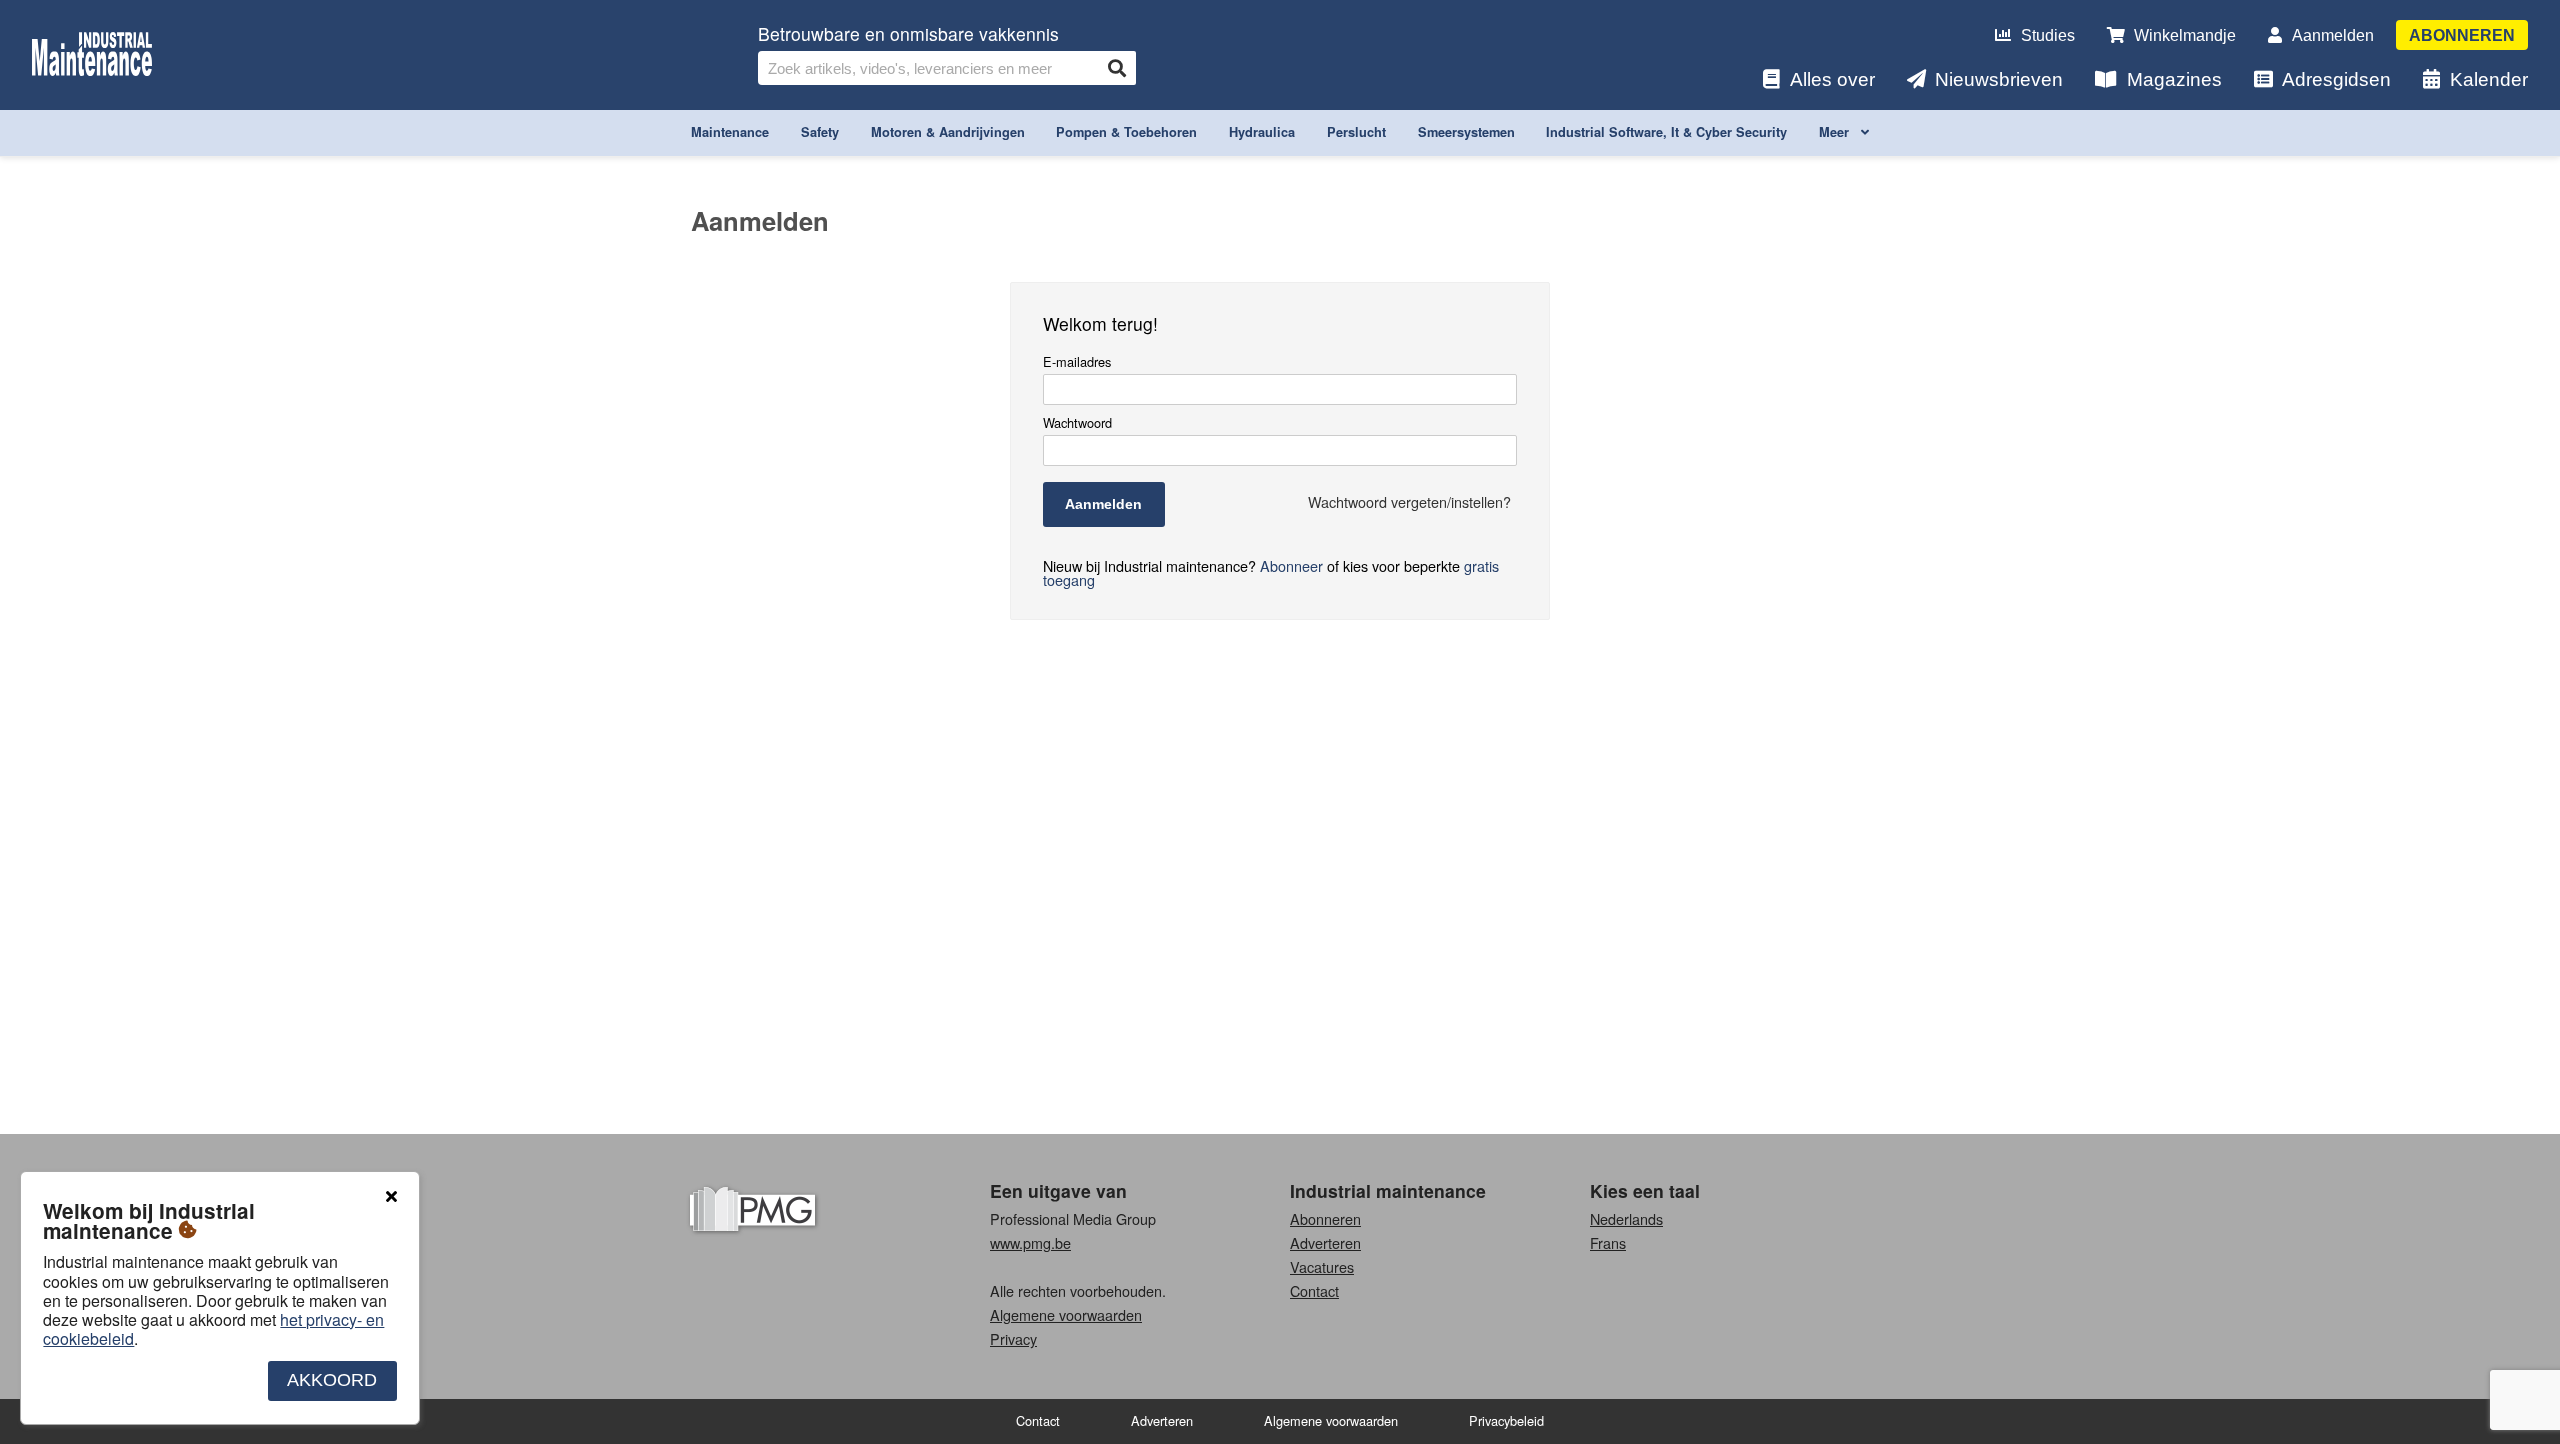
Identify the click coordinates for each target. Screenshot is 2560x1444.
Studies (2048, 35)
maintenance (730, 132)
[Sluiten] (391, 1197)
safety (820, 132)
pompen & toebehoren (1126, 132)
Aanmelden (2333, 35)
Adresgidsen (2336, 79)
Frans (1608, 1242)
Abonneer (1291, 565)
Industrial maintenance (1388, 1190)
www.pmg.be (1030, 1242)
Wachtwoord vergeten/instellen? (1409, 501)
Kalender (2489, 79)
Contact (1314, 1290)
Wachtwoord (1077, 423)
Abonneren (2462, 35)
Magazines (2174, 79)
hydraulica (1262, 132)
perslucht (1356, 132)
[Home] (92, 55)
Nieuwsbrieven (1999, 79)
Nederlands (1626, 1218)
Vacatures (1322, 1266)
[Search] (1117, 68)
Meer (1836, 132)
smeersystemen (1466, 132)
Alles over (1832, 79)
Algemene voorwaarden (1066, 1314)
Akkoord (332, 1380)
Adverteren (1325, 1242)
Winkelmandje (2185, 35)
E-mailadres (1077, 362)
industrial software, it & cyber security (1666, 132)
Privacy (1013, 1338)
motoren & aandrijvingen (948, 132)
